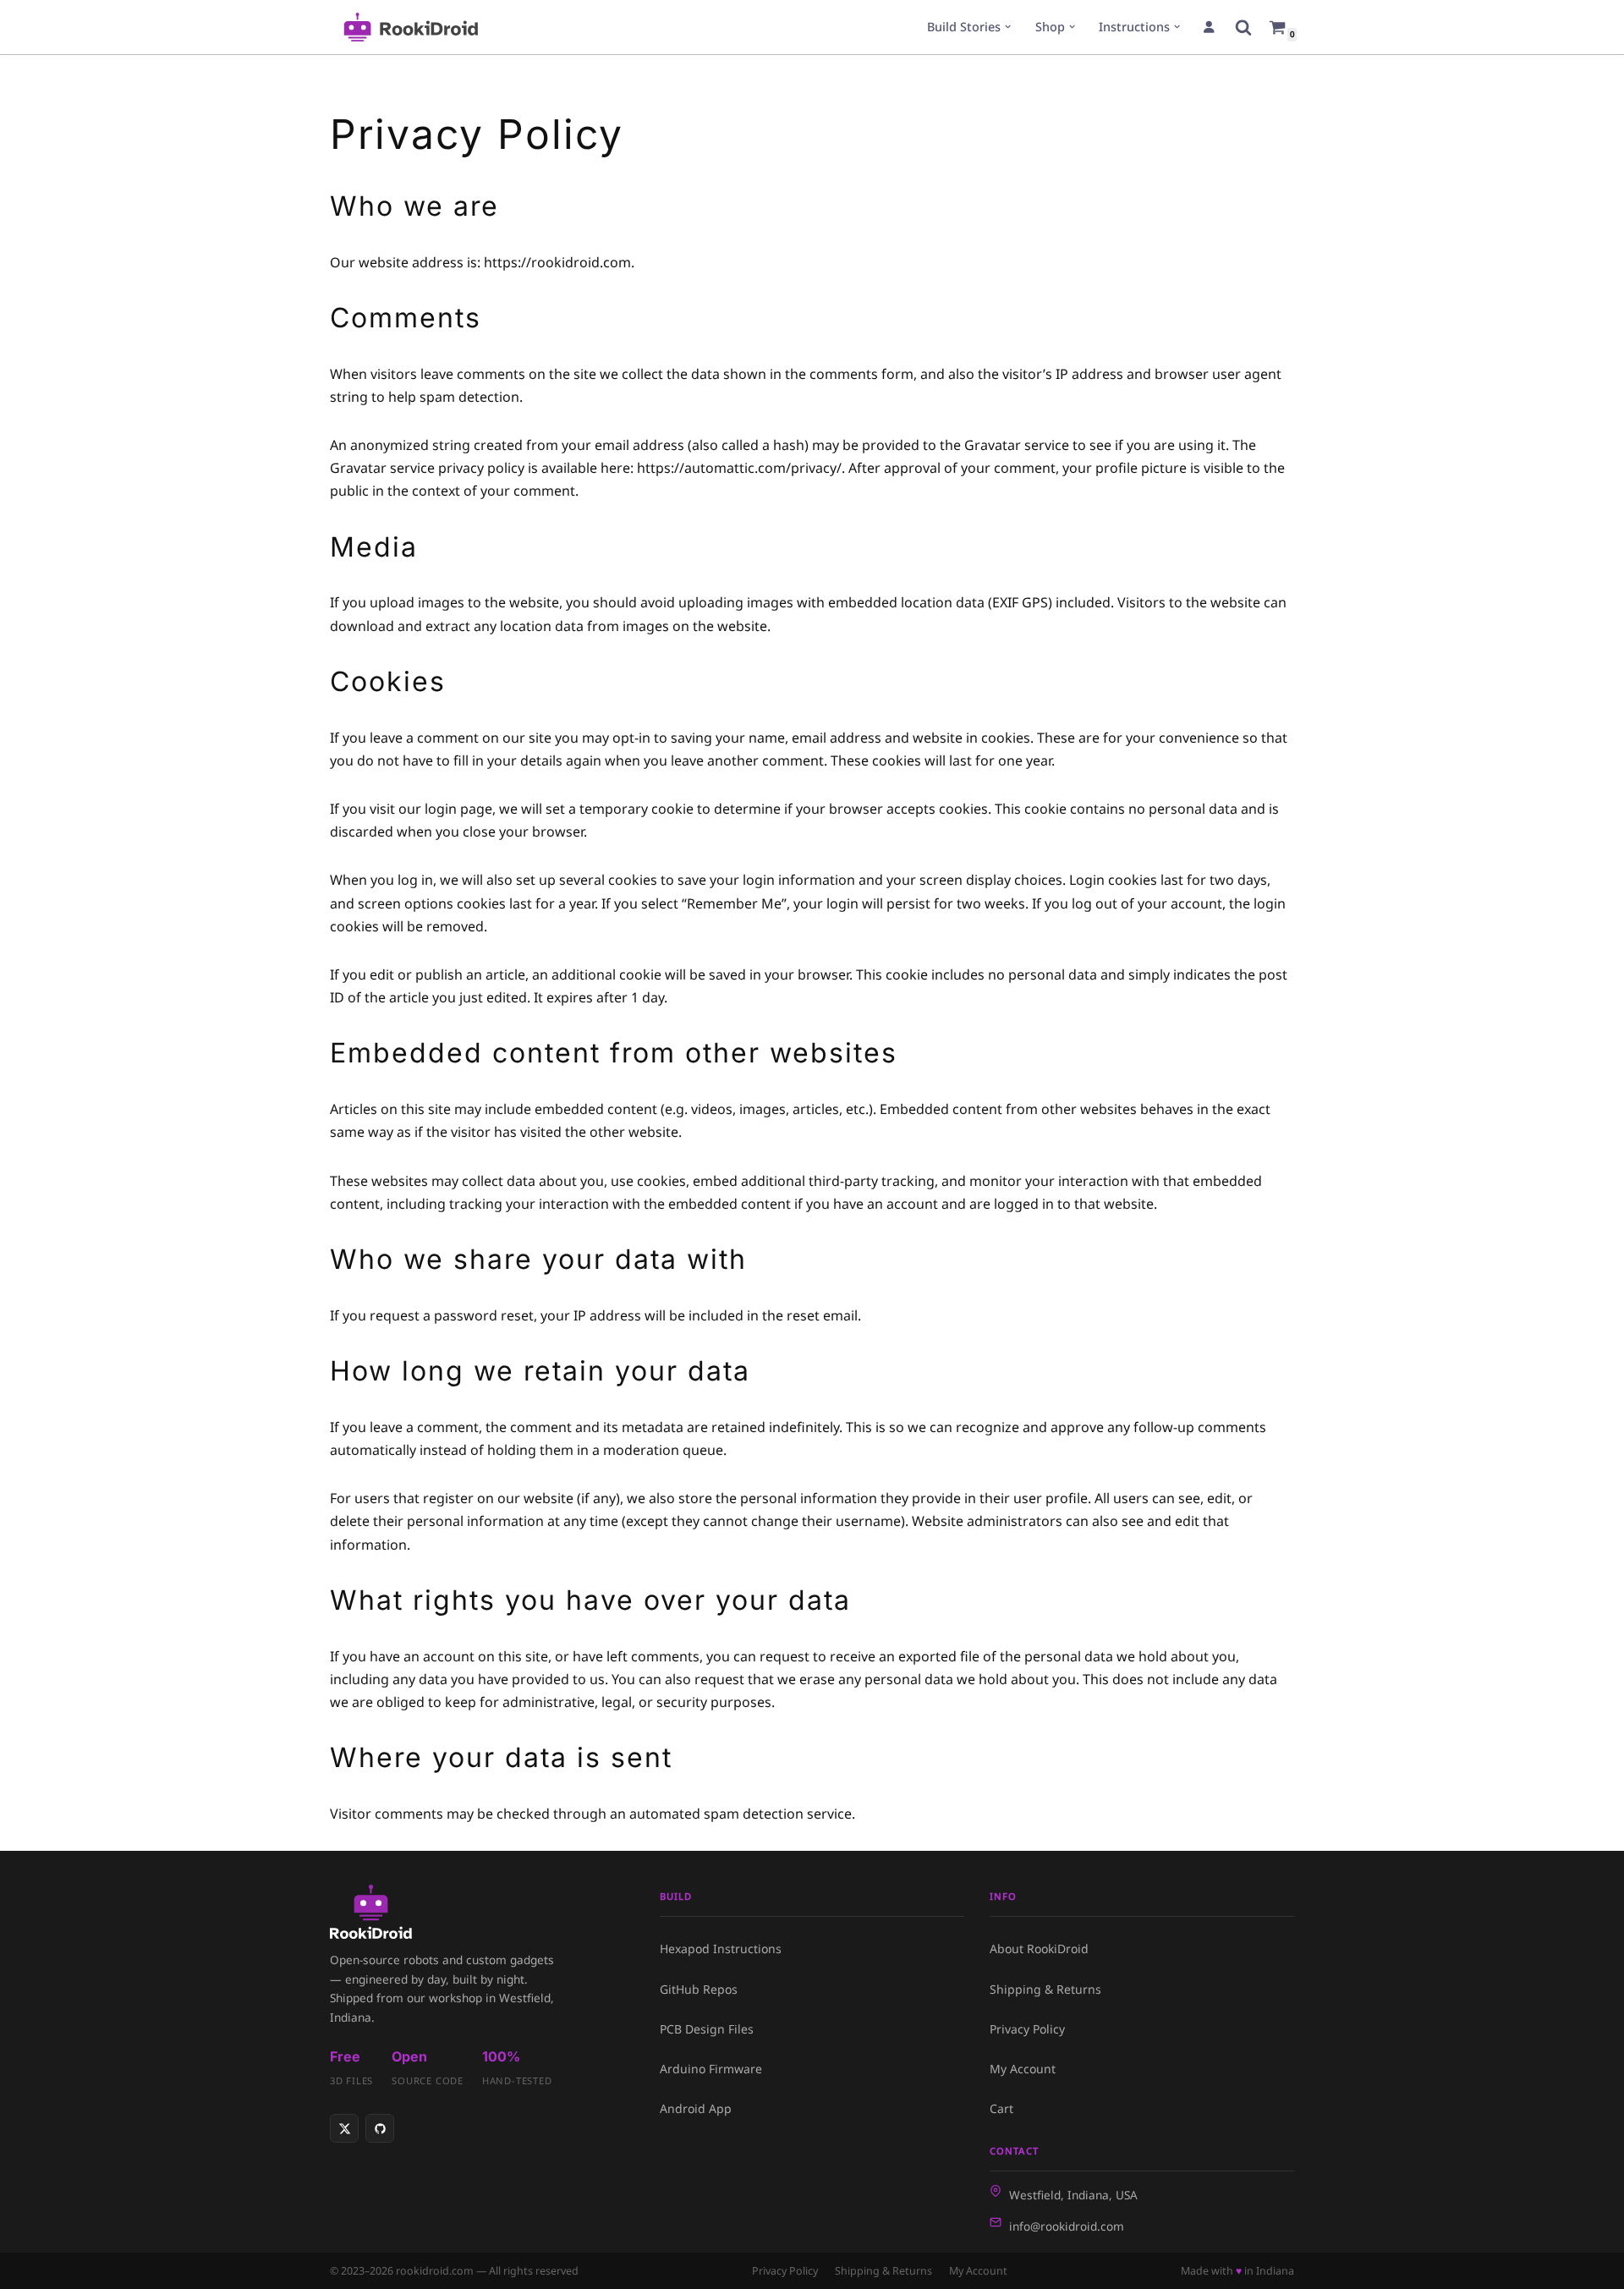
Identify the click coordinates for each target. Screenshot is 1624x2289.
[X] (344, 2128)
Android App (696, 2108)
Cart (1001, 2108)
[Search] (1243, 27)
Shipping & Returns (1045, 1989)
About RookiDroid (1039, 1949)
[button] (1008, 27)
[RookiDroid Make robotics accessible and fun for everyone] (411, 27)
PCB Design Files (707, 2029)
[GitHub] (380, 2128)
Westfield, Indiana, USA (1073, 2195)
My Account (1023, 2069)
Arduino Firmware (711, 2069)
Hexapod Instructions (721, 1949)
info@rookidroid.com (1067, 2226)
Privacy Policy (1027, 2029)
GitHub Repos (699, 1989)
